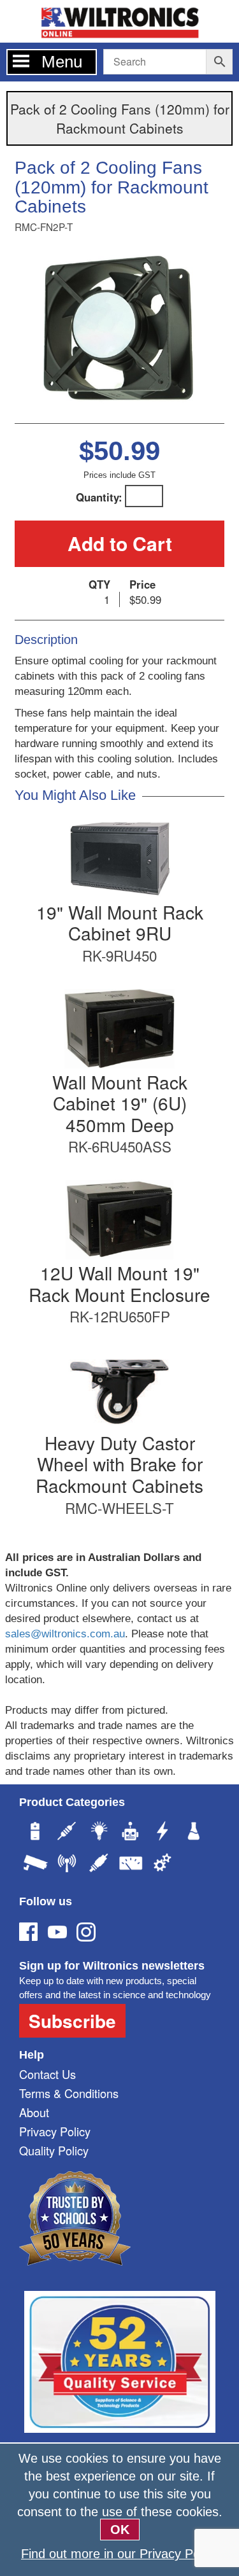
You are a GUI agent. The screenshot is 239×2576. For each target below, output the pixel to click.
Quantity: (99, 497)
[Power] (35, 1833)
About (34, 2112)
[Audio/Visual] (99, 1865)
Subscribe (72, 2021)
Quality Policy (54, 2150)
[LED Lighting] (99, 1833)
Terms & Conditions (69, 2093)
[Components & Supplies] (67, 1833)
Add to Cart (120, 543)
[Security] (35, 1865)
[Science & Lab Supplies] (194, 1833)
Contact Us (47, 2074)
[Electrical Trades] (163, 1833)
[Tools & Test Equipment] (131, 1865)
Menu (62, 62)
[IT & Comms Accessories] (67, 1865)
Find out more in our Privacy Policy (119, 2554)
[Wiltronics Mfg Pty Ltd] (163, 1865)
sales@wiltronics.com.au (65, 1634)
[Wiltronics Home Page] (120, 20)
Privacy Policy (55, 2131)
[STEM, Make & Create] (131, 1833)
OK (120, 2530)
